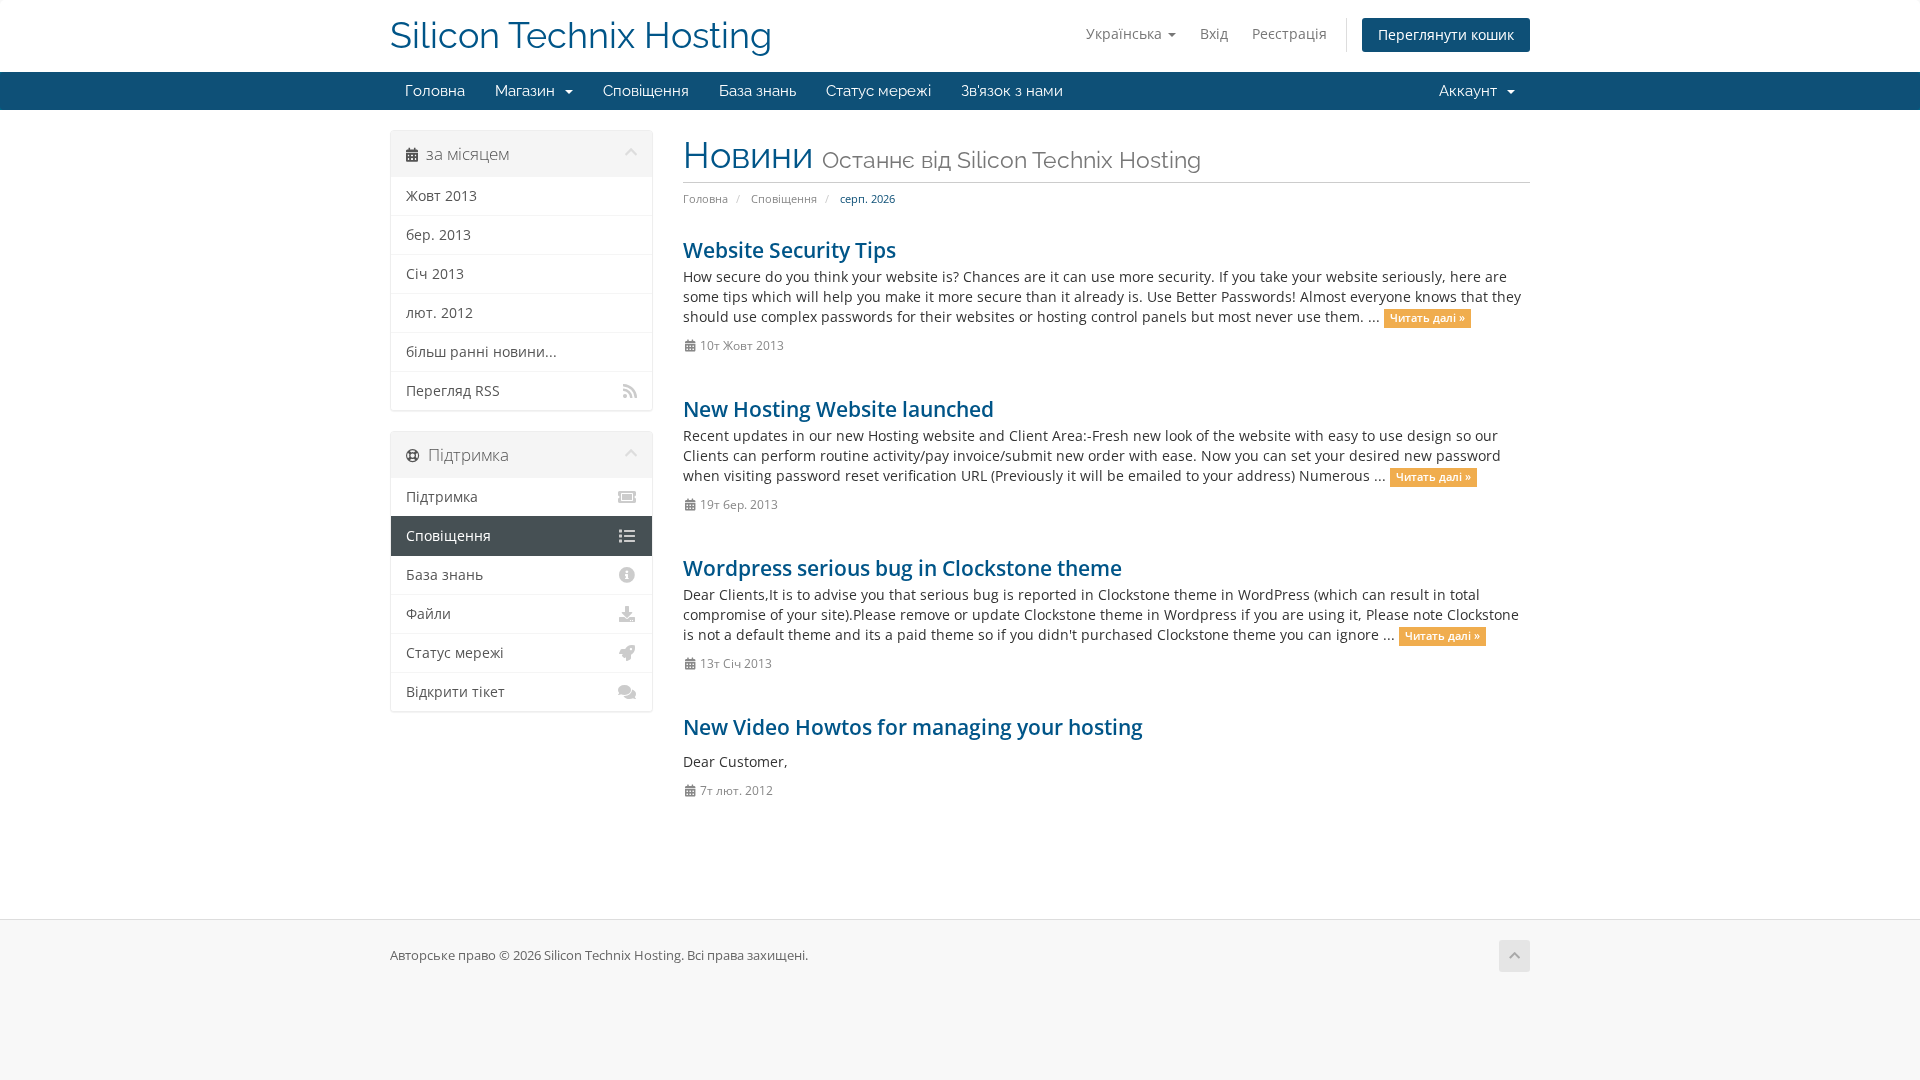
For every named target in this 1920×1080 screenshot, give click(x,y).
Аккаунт (1472, 91)
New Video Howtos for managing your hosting (913, 727)
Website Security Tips (789, 250)
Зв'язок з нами (1012, 91)
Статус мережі (878, 91)
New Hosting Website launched (838, 409)
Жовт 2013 (441, 196)
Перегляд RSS (453, 391)
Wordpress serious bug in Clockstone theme (902, 568)
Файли (428, 614)
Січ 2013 (435, 274)
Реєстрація (1289, 33)
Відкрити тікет (455, 692)
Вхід (1214, 33)
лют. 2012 (439, 313)
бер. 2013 (438, 235)
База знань (757, 91)
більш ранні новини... (481, 352)
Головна (435, 91)
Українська (1126, 33)
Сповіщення (646, 91)
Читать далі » (1427, 318)
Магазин (529, 91)
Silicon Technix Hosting (581, 35)
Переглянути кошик (1446, 34)
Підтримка (442, 497)
